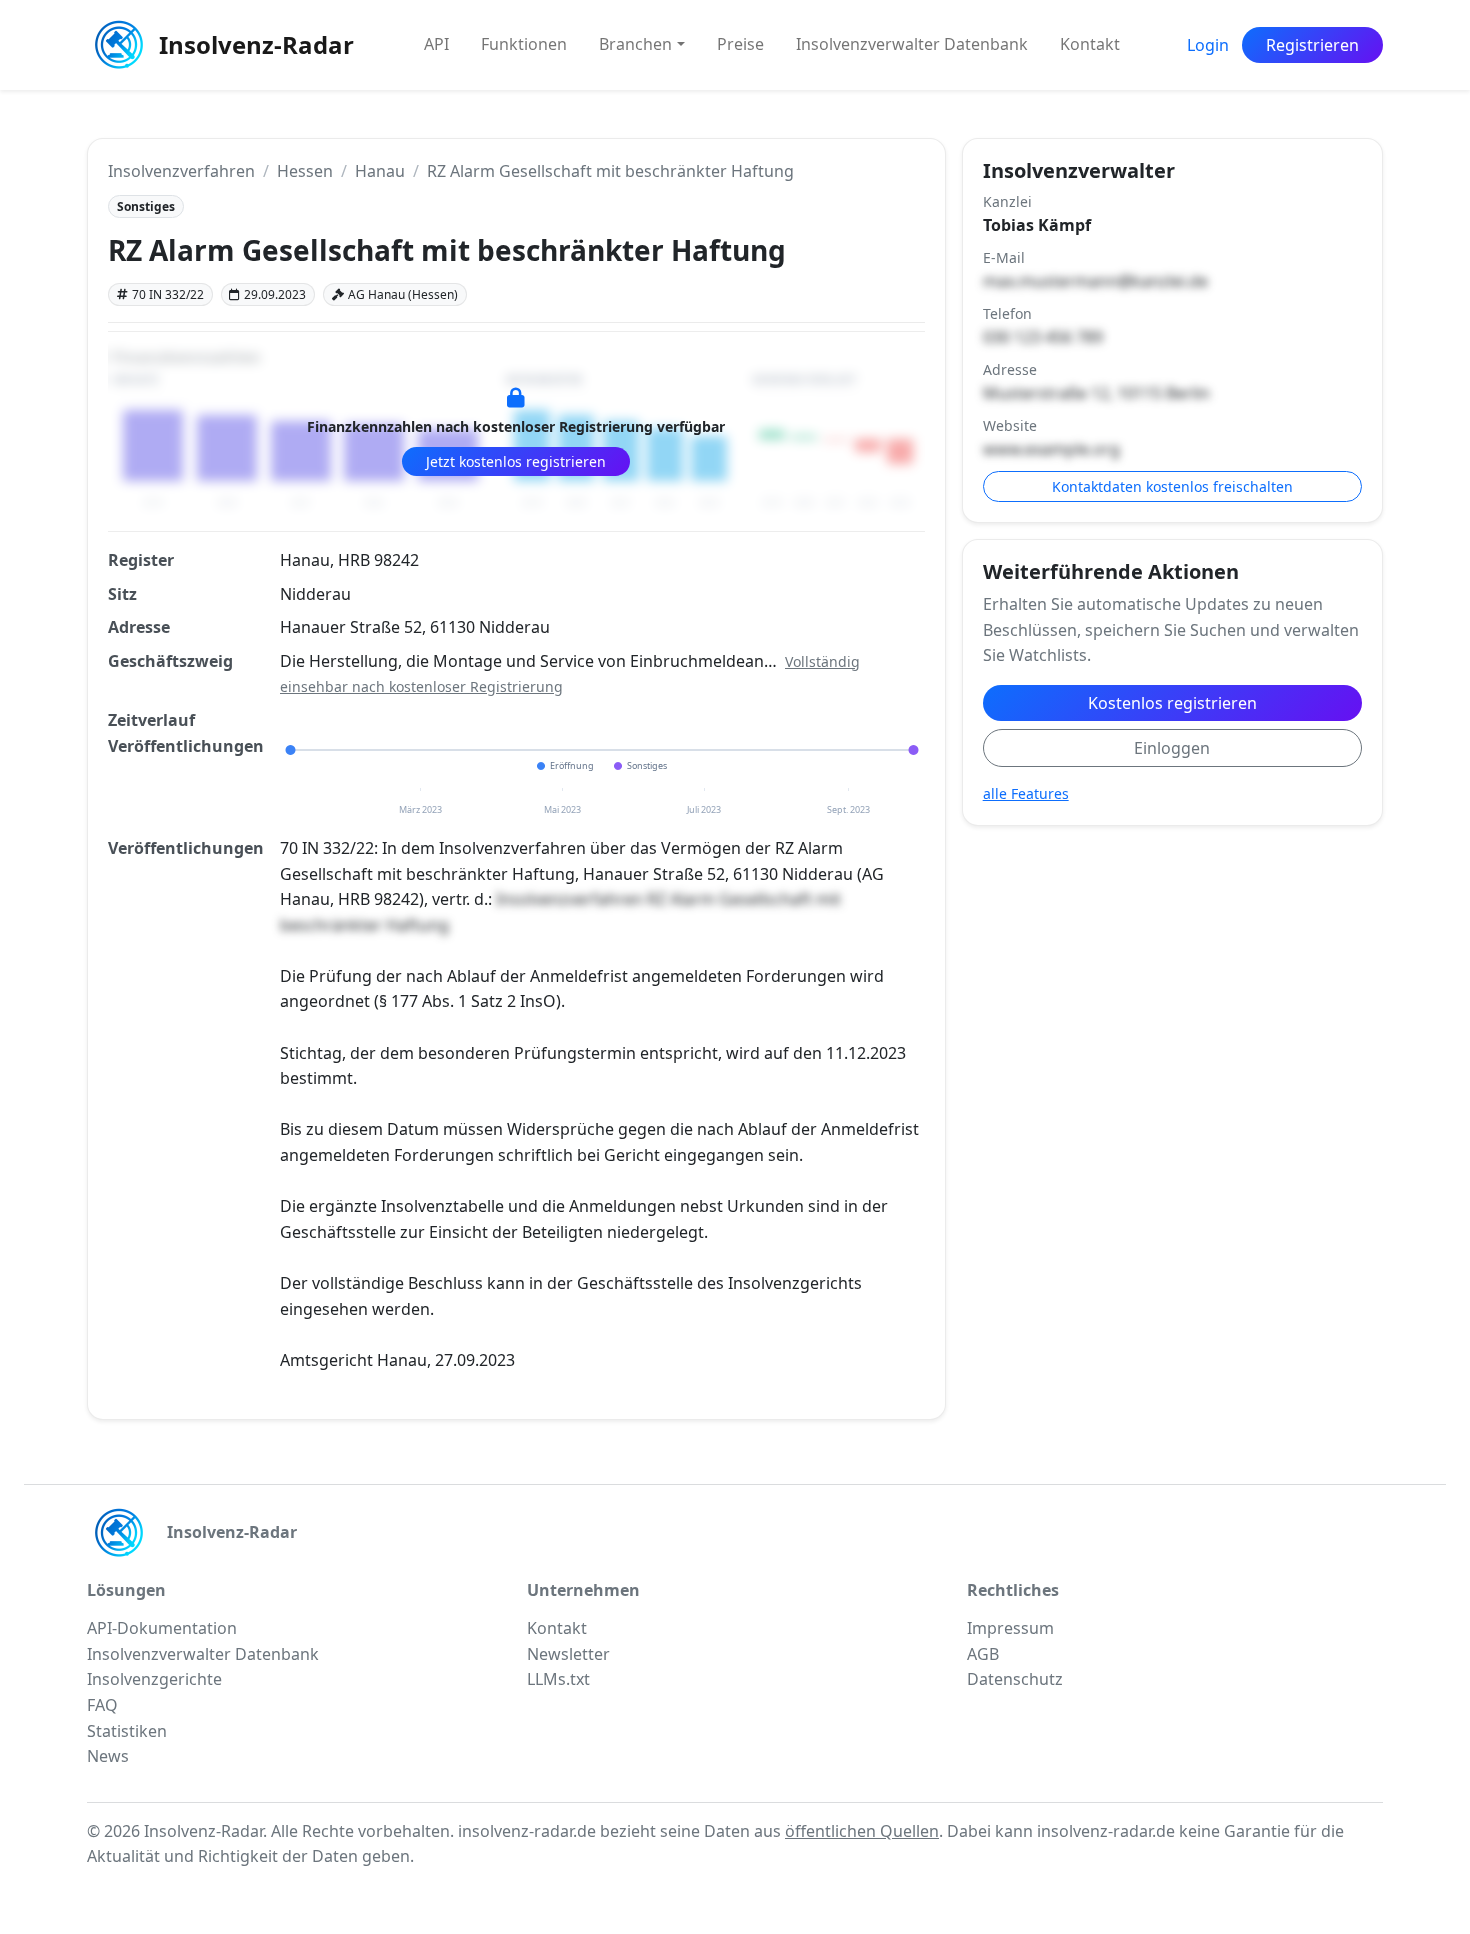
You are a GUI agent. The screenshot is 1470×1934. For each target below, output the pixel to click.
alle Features (1026, 793)
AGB (983, 1654)
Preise (740, 44)
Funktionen (524, 44)
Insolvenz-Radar (256, 44)
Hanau (380, 171)
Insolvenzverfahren (181, 171)
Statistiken (127, 1731)
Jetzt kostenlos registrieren (516, 461)
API (436, 44)
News (108, 1756)
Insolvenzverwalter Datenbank (912, 44)
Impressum (1010, 1628)
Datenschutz (1015, 1679)
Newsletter (568, 1654)
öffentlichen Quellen (862, 1831)
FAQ (102, 1705)
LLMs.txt (558, 1679)
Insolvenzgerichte (154, 1679)
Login (1208, 45)
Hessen (305, 171)
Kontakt (1090, 44)
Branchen (635, 44)
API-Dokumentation (162, 1628)
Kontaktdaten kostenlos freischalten (1172, 486)
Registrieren (1312, 45)
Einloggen (1172, 748)
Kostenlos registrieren (1172, 703)
